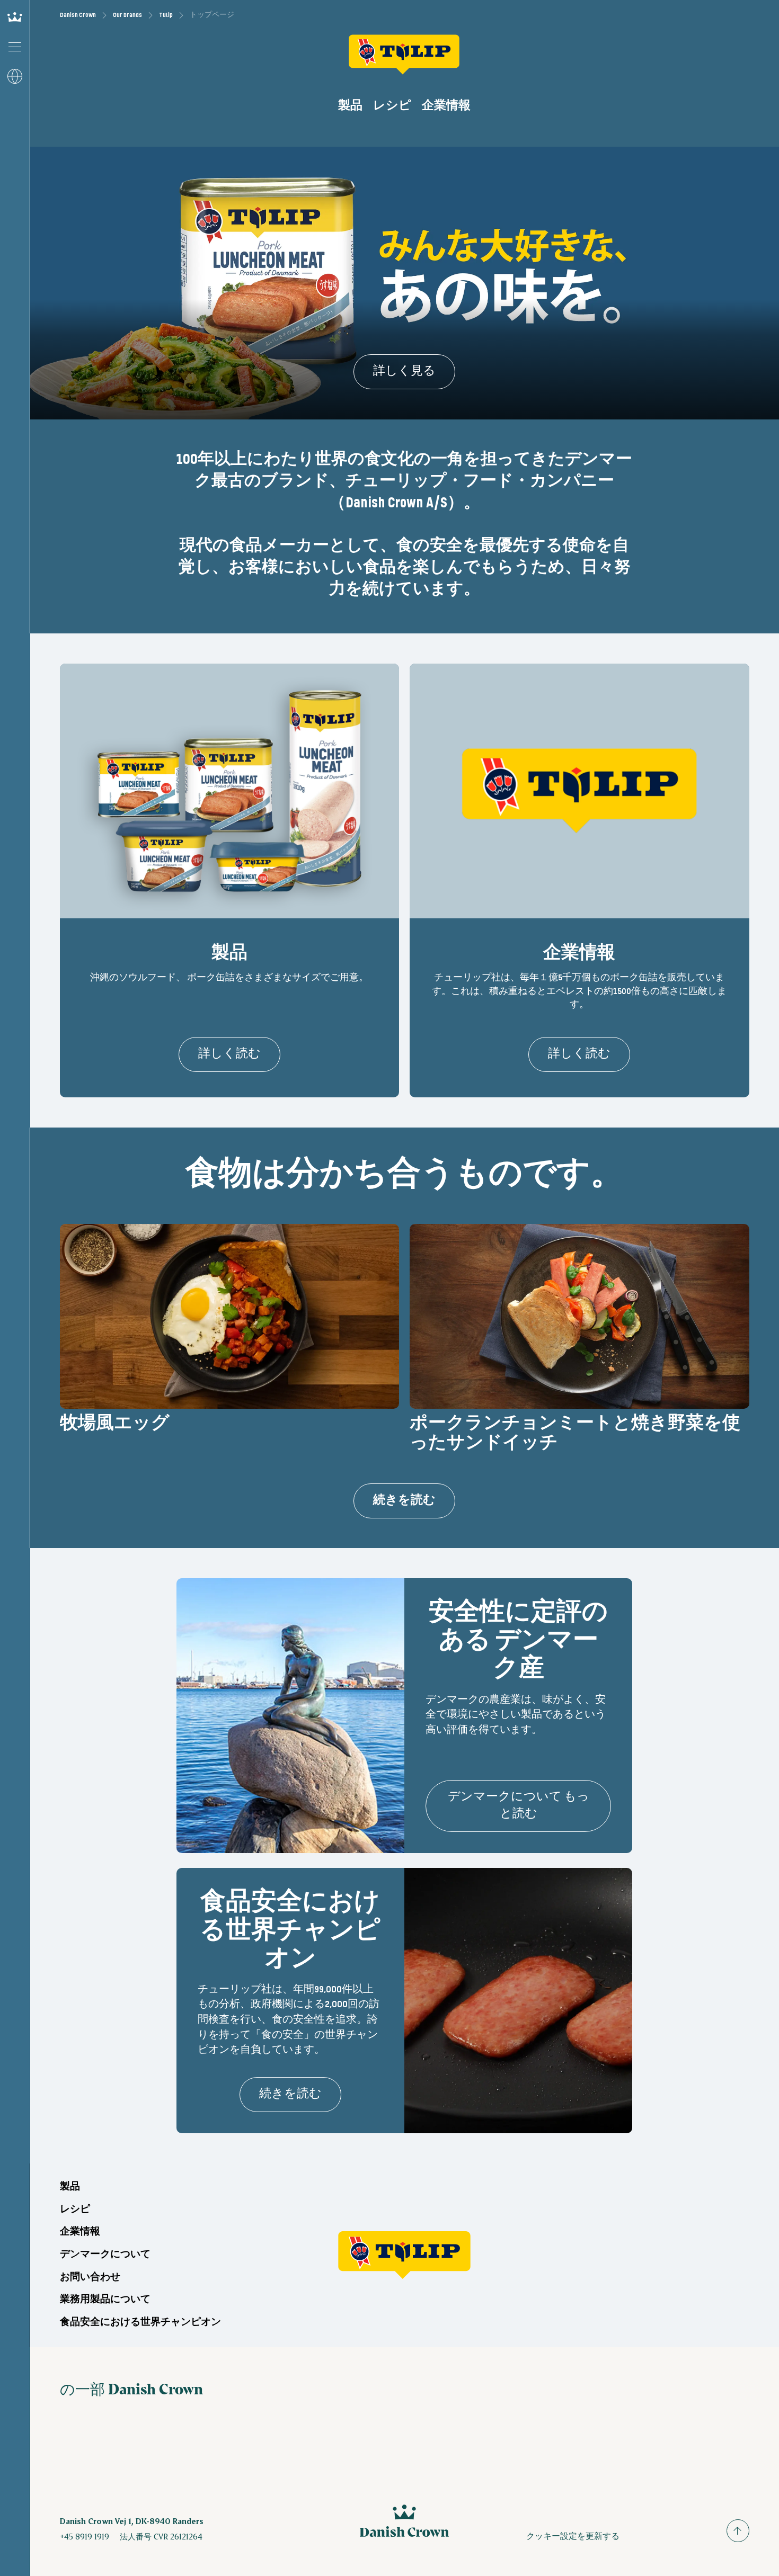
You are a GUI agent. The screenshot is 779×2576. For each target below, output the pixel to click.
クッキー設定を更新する (573, 2535)
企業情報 (446, 106)
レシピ (392, 106)
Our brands (127, 15)
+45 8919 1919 (85, 2536)
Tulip (166, 15)
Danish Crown (78, 15)
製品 (350, 106)
